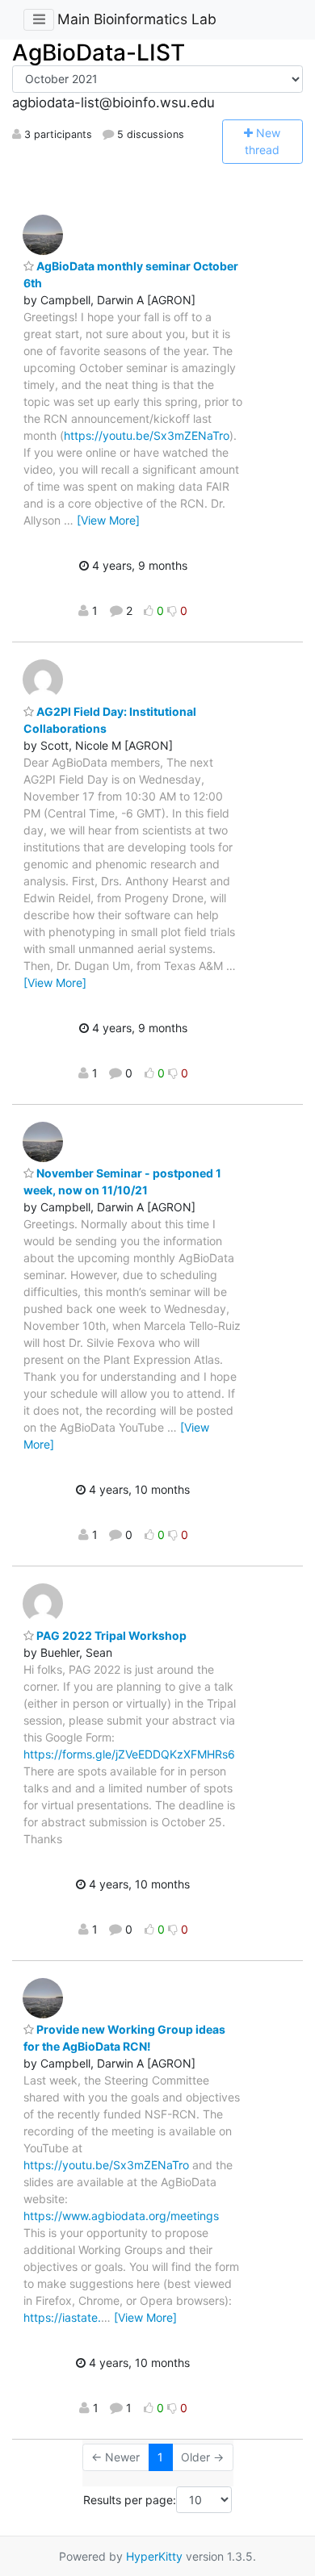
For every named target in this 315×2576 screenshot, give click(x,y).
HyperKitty (154, 2556)
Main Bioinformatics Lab (137, 19)
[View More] (108, 520)
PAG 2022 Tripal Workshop (110, 1635)
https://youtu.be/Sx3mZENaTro (147, 435)
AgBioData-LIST (99, 52)
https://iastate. (62, 2317)
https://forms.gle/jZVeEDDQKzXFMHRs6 (129, 1754)
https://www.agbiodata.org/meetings (121, 2216)
